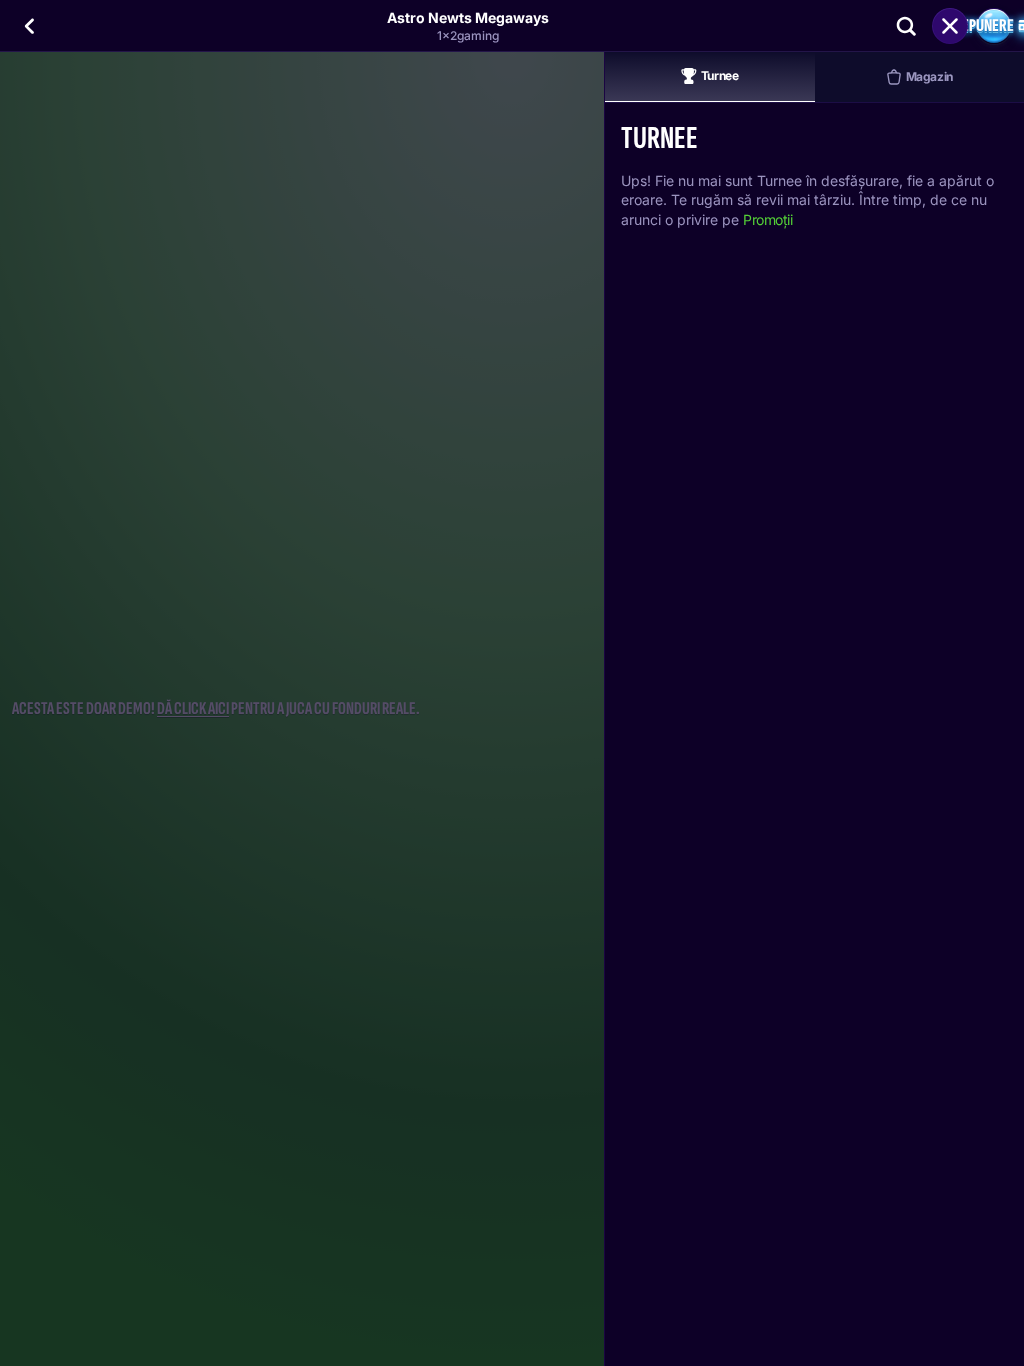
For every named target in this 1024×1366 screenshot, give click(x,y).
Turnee (720, 75)
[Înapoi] (30, 26)
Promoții (768, 219)
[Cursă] (950, 26)
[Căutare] (906, 26)
